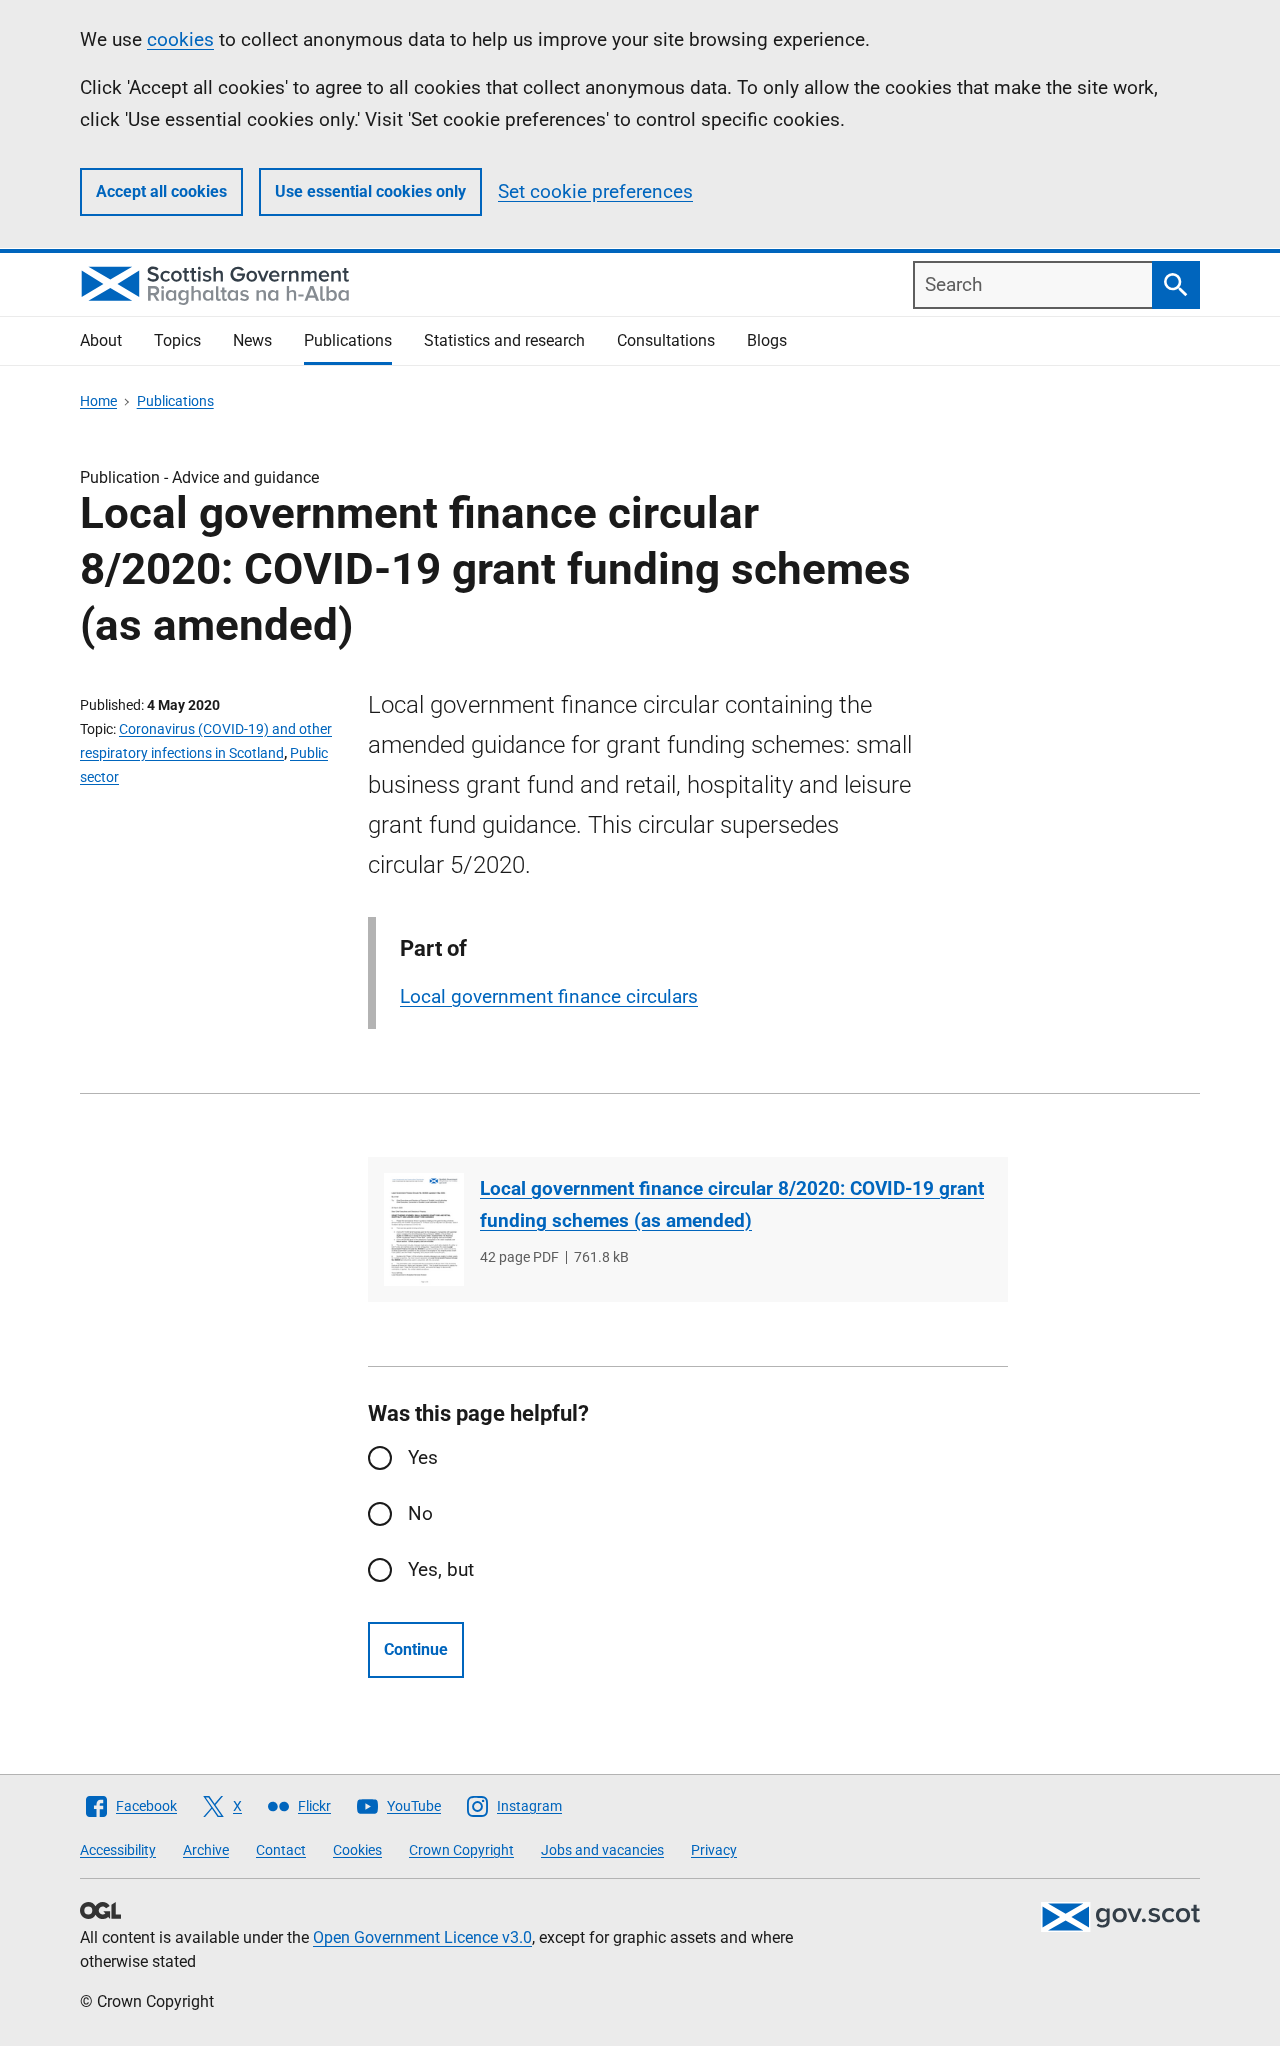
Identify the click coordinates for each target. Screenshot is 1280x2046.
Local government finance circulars (549, 996)
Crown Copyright (461, 1850)
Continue (416, 1649)
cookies (180, 39)
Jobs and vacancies (602, 1850)
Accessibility (118, 1850)
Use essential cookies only (370, 191)
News (252, 340)
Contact (281, 1850)
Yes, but (441, 1569)
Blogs (767, 340)
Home (98, 401)
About (101, 340)
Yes (423, 1457)
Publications (348, 340)
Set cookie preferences (595, 191)
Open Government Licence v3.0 (422, 1937)
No (420, 1513)
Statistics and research (504, 340)
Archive (206, 1850)
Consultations (666, 340)
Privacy (714, 1850)
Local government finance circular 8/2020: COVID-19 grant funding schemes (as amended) (732, 1204)
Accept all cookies (161, 191)
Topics (177, 340)
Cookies (357, 1850)
